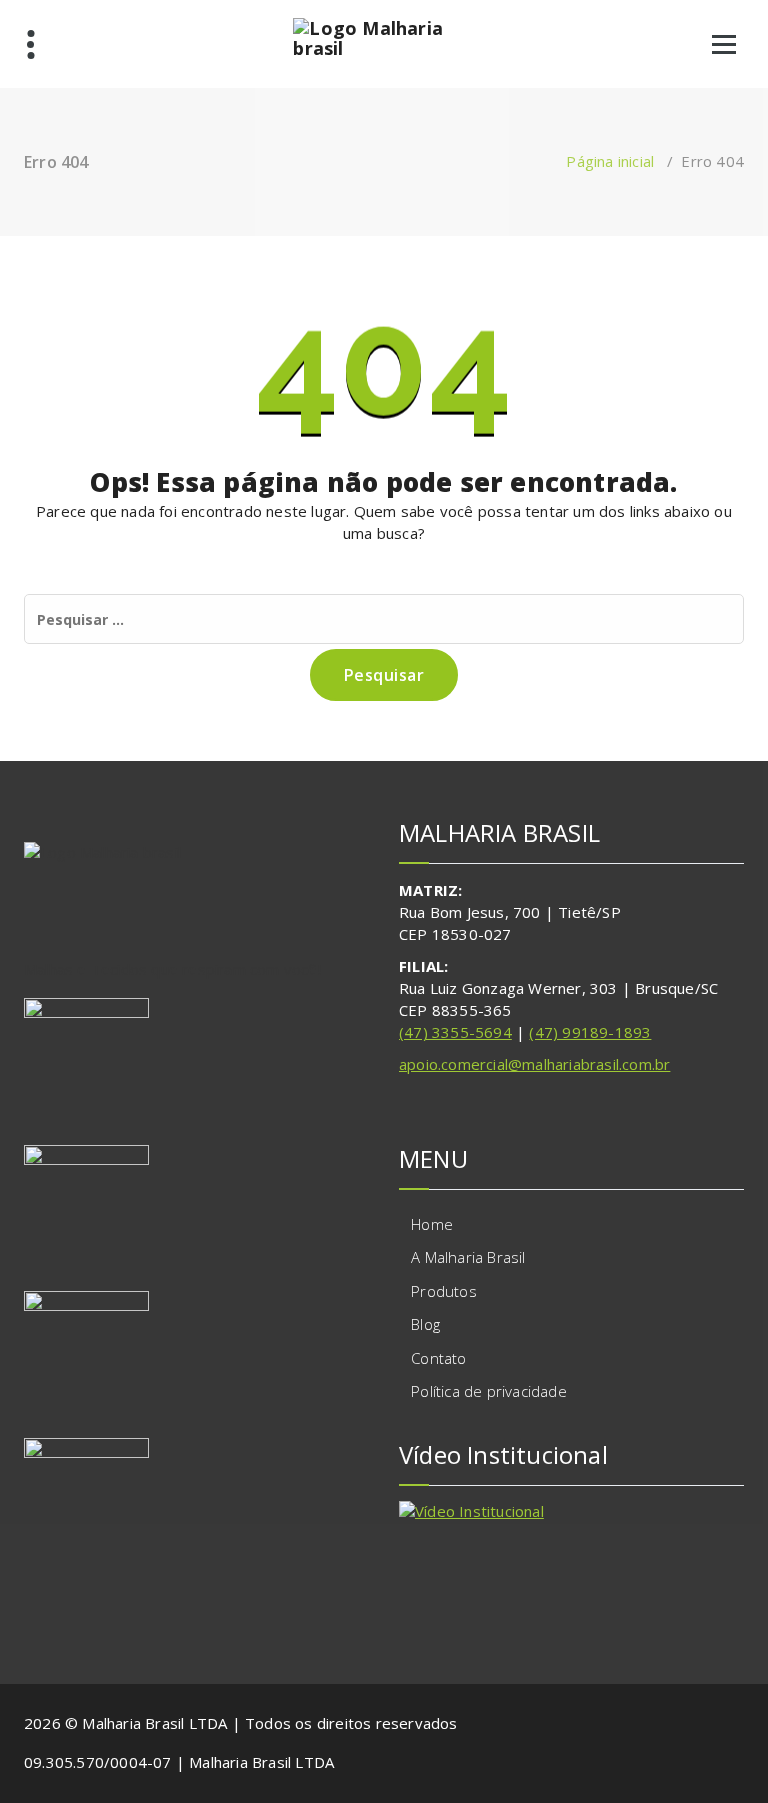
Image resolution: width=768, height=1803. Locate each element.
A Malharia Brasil (468, 1257)
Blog (425, 1324)
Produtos (444, 1291)
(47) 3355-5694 (455, 1032)
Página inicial (610, 161)
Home (432, 1224)
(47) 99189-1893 (590, 1032)
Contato (438, 1358)
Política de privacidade (489, 1391)
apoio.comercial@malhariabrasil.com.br (534, 1064)
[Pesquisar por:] (384, 619)
